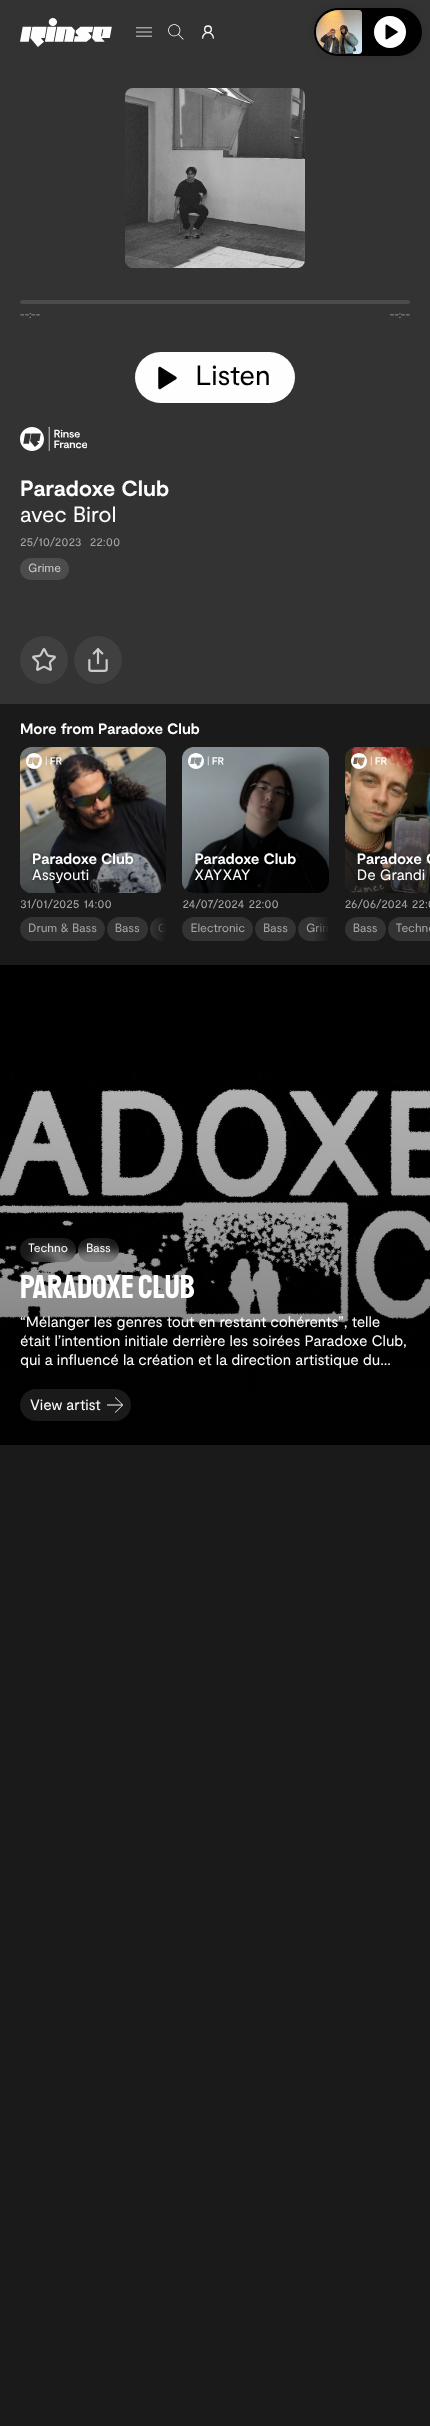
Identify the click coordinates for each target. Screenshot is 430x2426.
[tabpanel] (215, 306)
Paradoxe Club (94, 488)
